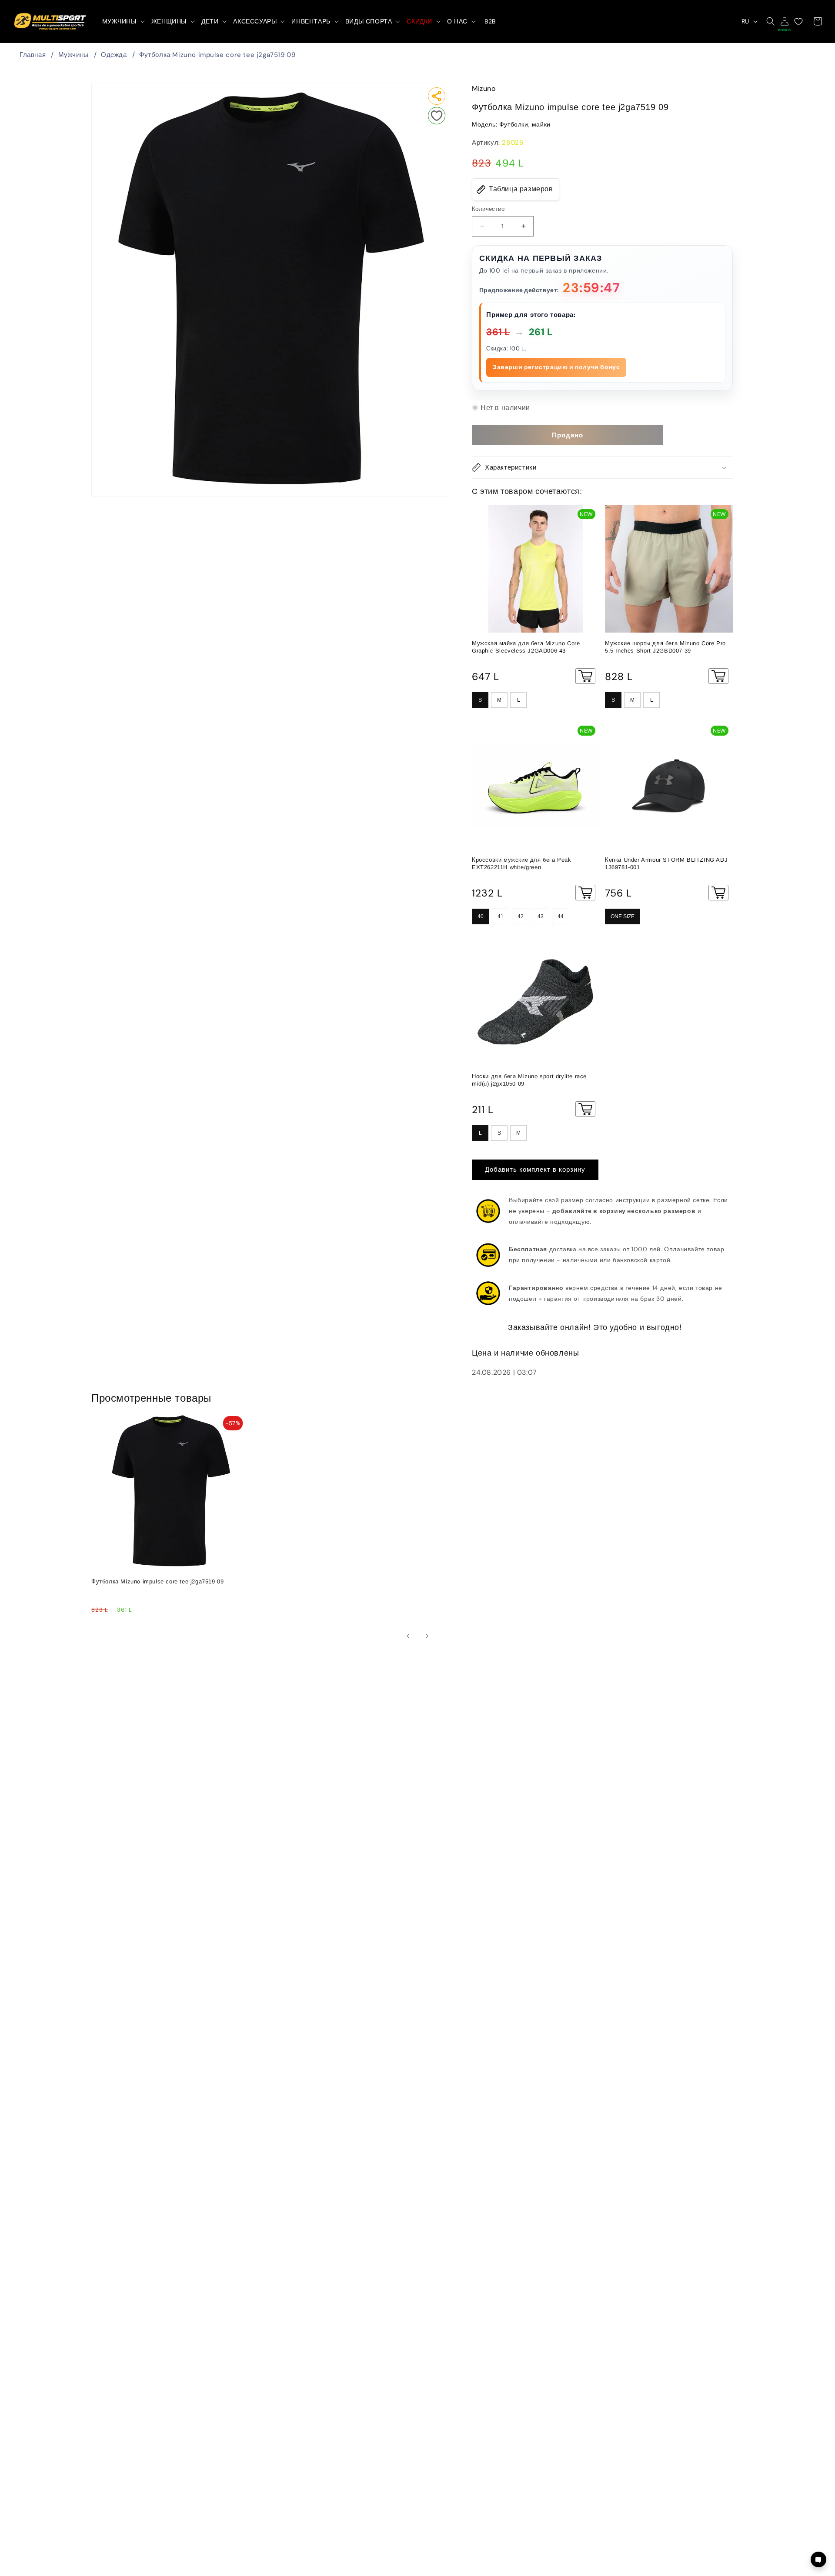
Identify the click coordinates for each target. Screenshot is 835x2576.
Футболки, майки (525, 125)
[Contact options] (818, 2559)
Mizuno (484, 88)
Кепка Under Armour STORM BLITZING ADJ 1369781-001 (666, 863)
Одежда (114, 55)
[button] (123, 21)
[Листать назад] (408, 1636)
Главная (33, 55)
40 (481, 916)
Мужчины (73, 55)
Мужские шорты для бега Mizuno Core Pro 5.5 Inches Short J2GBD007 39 (665, 647)
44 (561, 916)
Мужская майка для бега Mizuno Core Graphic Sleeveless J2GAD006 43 (526, 647)
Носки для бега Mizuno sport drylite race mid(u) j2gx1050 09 (529, 1080)
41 (501, 916)
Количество (488, 209)
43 (541, 916)
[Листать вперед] (427, 1636)
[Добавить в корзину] (585, 676)
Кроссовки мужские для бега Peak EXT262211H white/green (522, 863)
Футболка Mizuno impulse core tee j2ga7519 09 (217, 55)
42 (521, 916)
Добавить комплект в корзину (535, 1170)
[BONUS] (785, 21)
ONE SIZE (623, 916)
